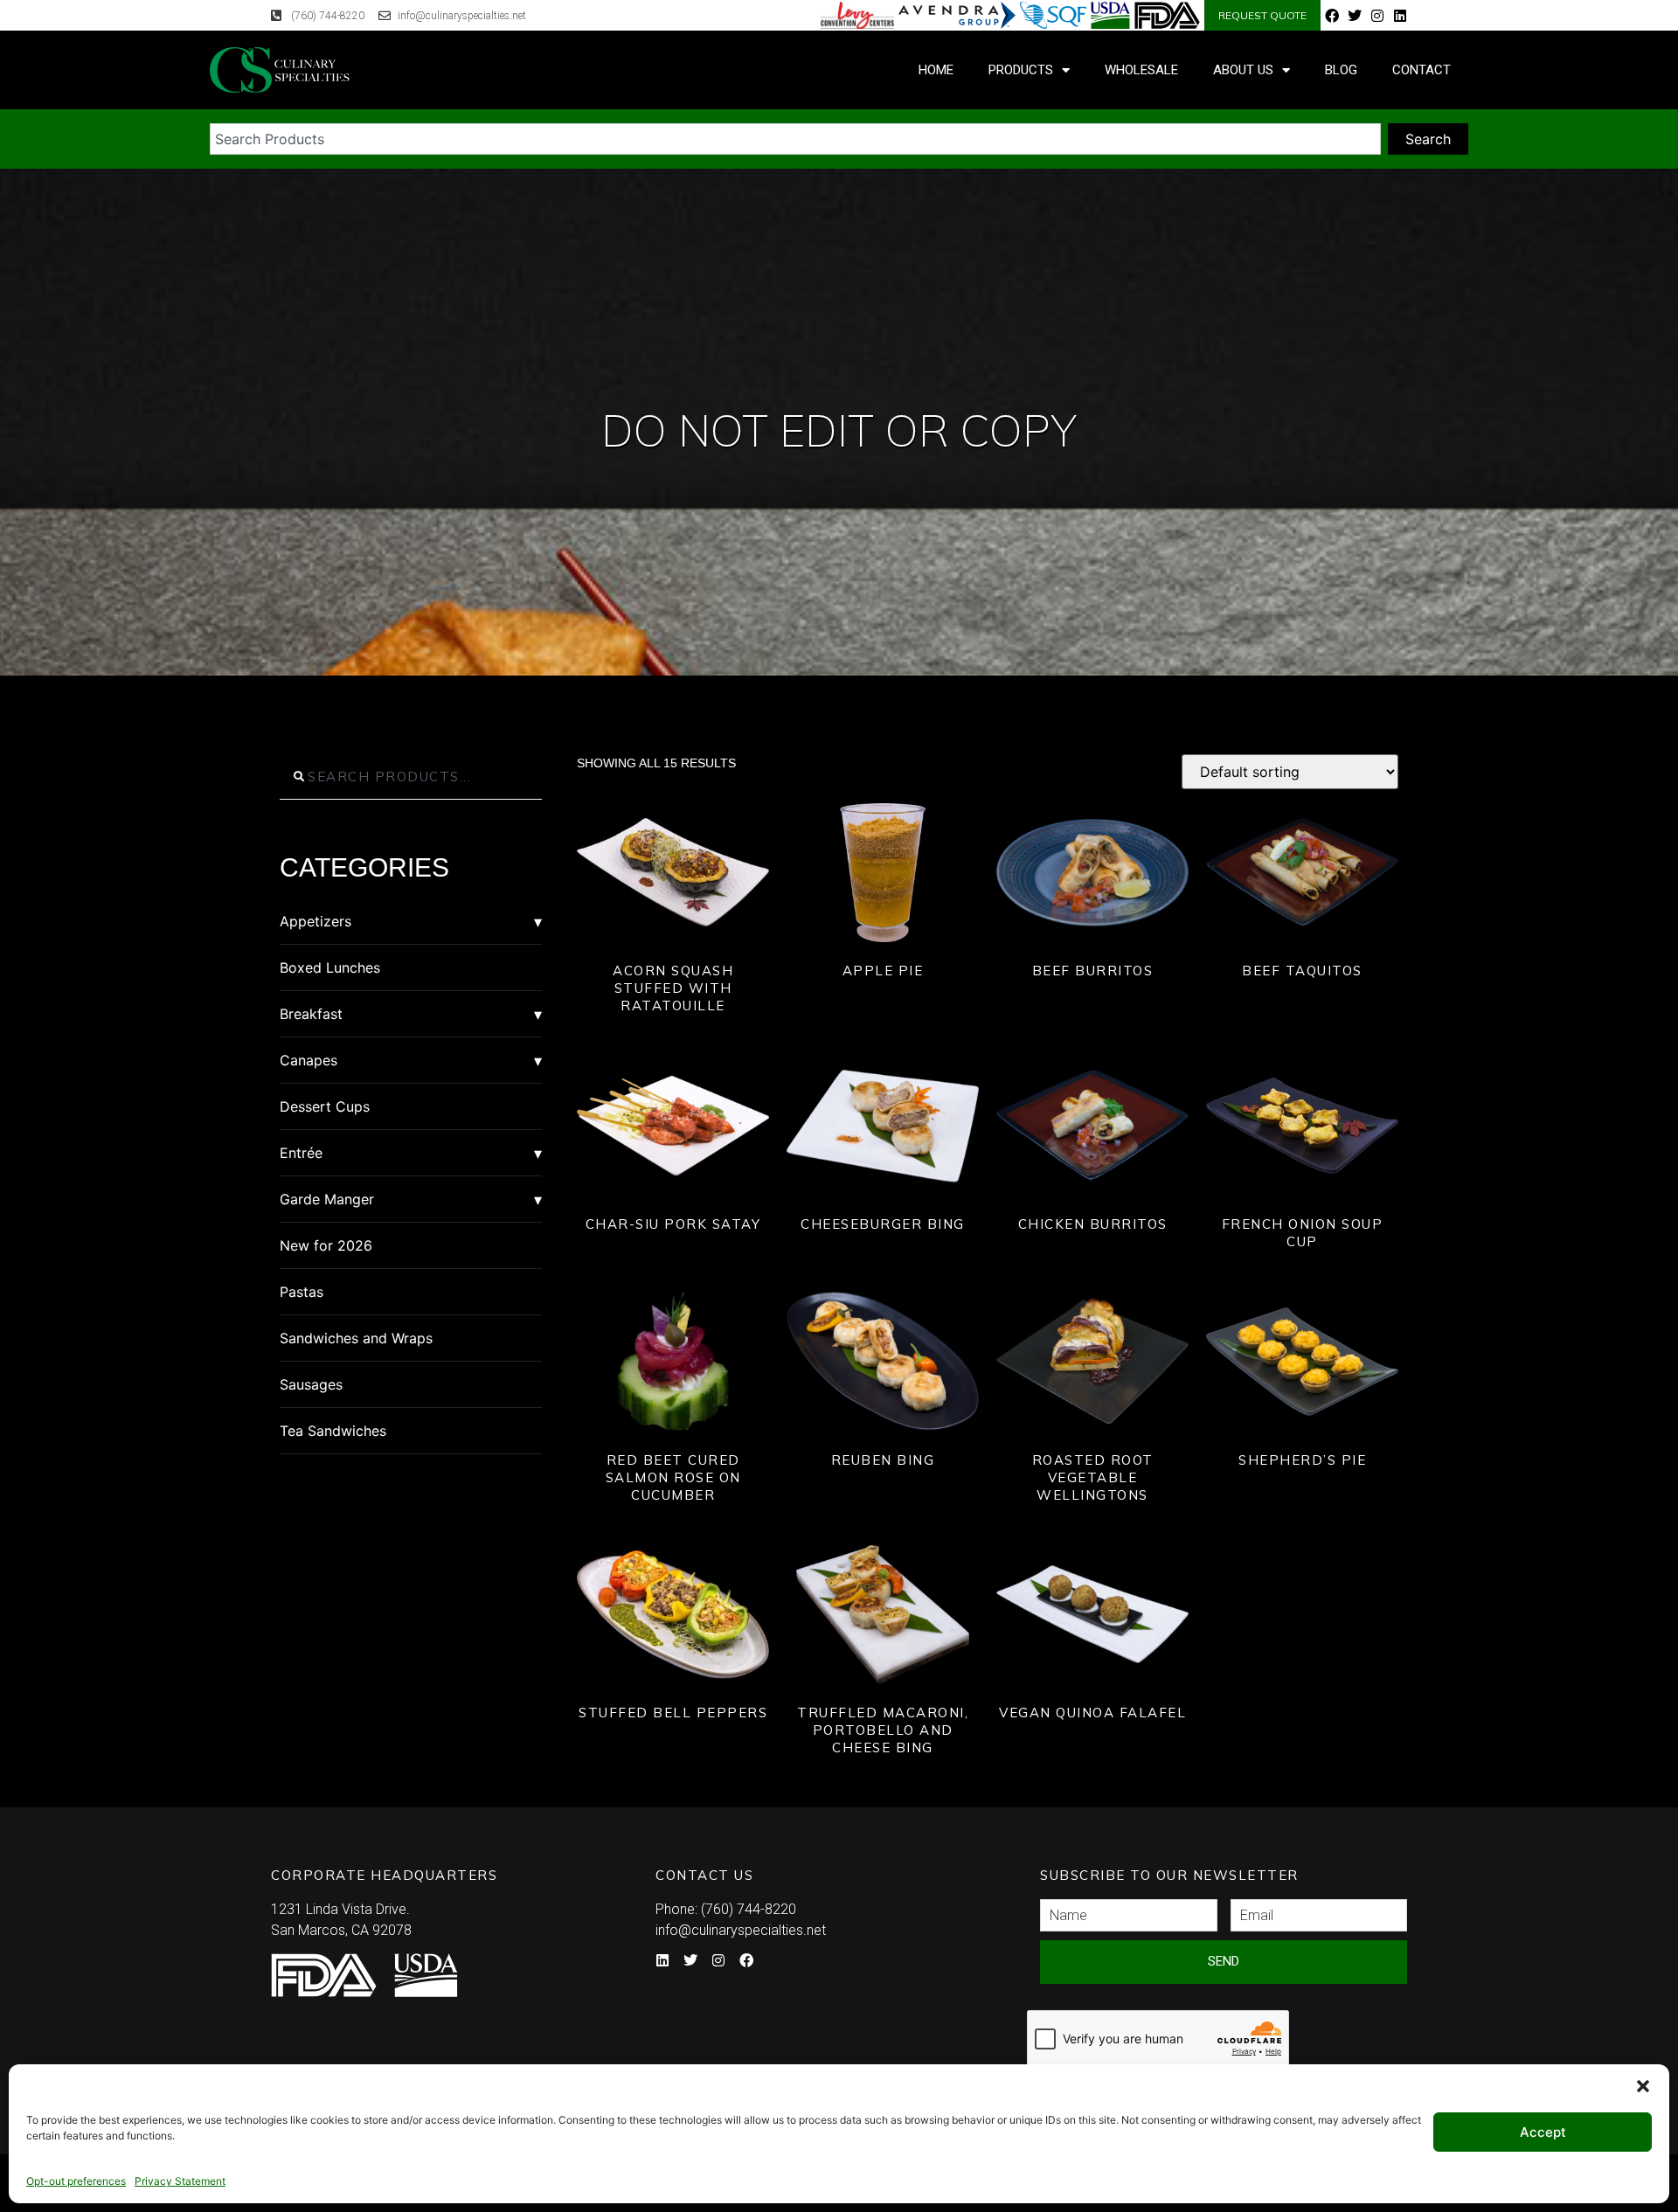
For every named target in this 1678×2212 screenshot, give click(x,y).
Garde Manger (327, 1199)
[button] (1643, 2086)
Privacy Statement (180, 2181)
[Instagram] (1377, 16)
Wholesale (1141, 70)
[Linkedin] (1400, 16)
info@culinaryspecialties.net (741, 1930)
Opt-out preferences (76, 2181)
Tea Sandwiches (333, 1431)
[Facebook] (1332, 16)
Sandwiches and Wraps (356, 1338)
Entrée (301, 1153)
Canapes (309, 1060)
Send (1224, 1961)
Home (936, 70)
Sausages (311, 1384)
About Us (1243, 70)
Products (1021, 70)
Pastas (302, 1292)
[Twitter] (1355, 16)
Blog (1341, 70)
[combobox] (795, 139)
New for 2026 (326, 1245)
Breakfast (311, 1014)
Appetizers (315, 921)
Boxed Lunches (330, 967)
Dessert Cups (325, 1106)
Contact (1421, 70)
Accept (1543, 2132)
